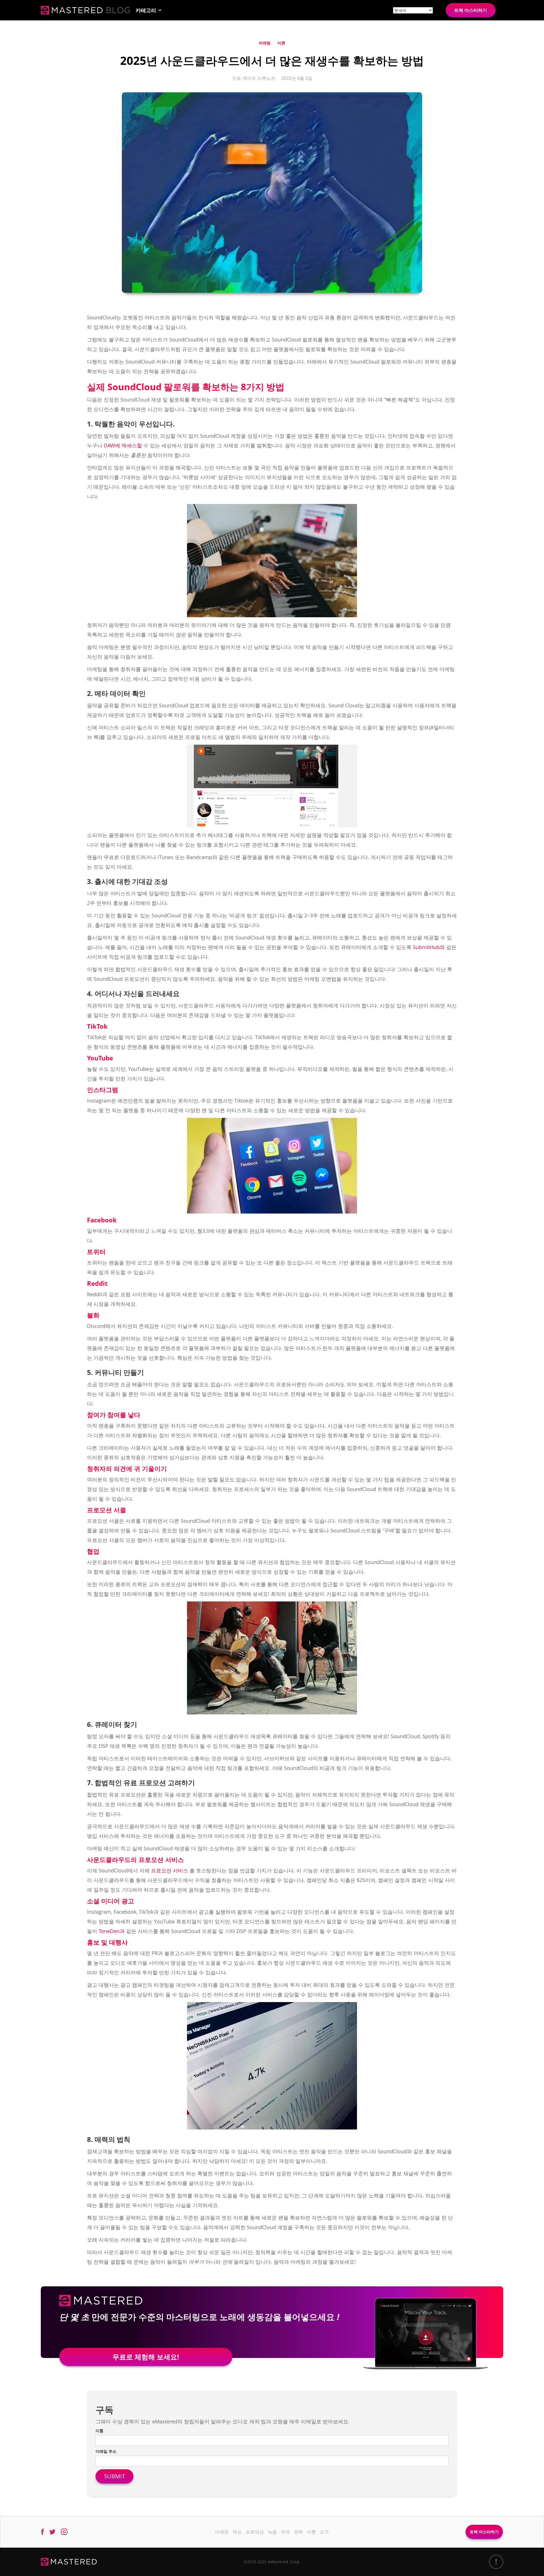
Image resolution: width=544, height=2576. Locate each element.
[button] (149, 10)
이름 (99, 2431)
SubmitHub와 (429, 947)
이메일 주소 (106, 2451)
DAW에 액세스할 (123, 445)
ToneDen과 (112, 1931)
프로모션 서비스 (170, 1870)
